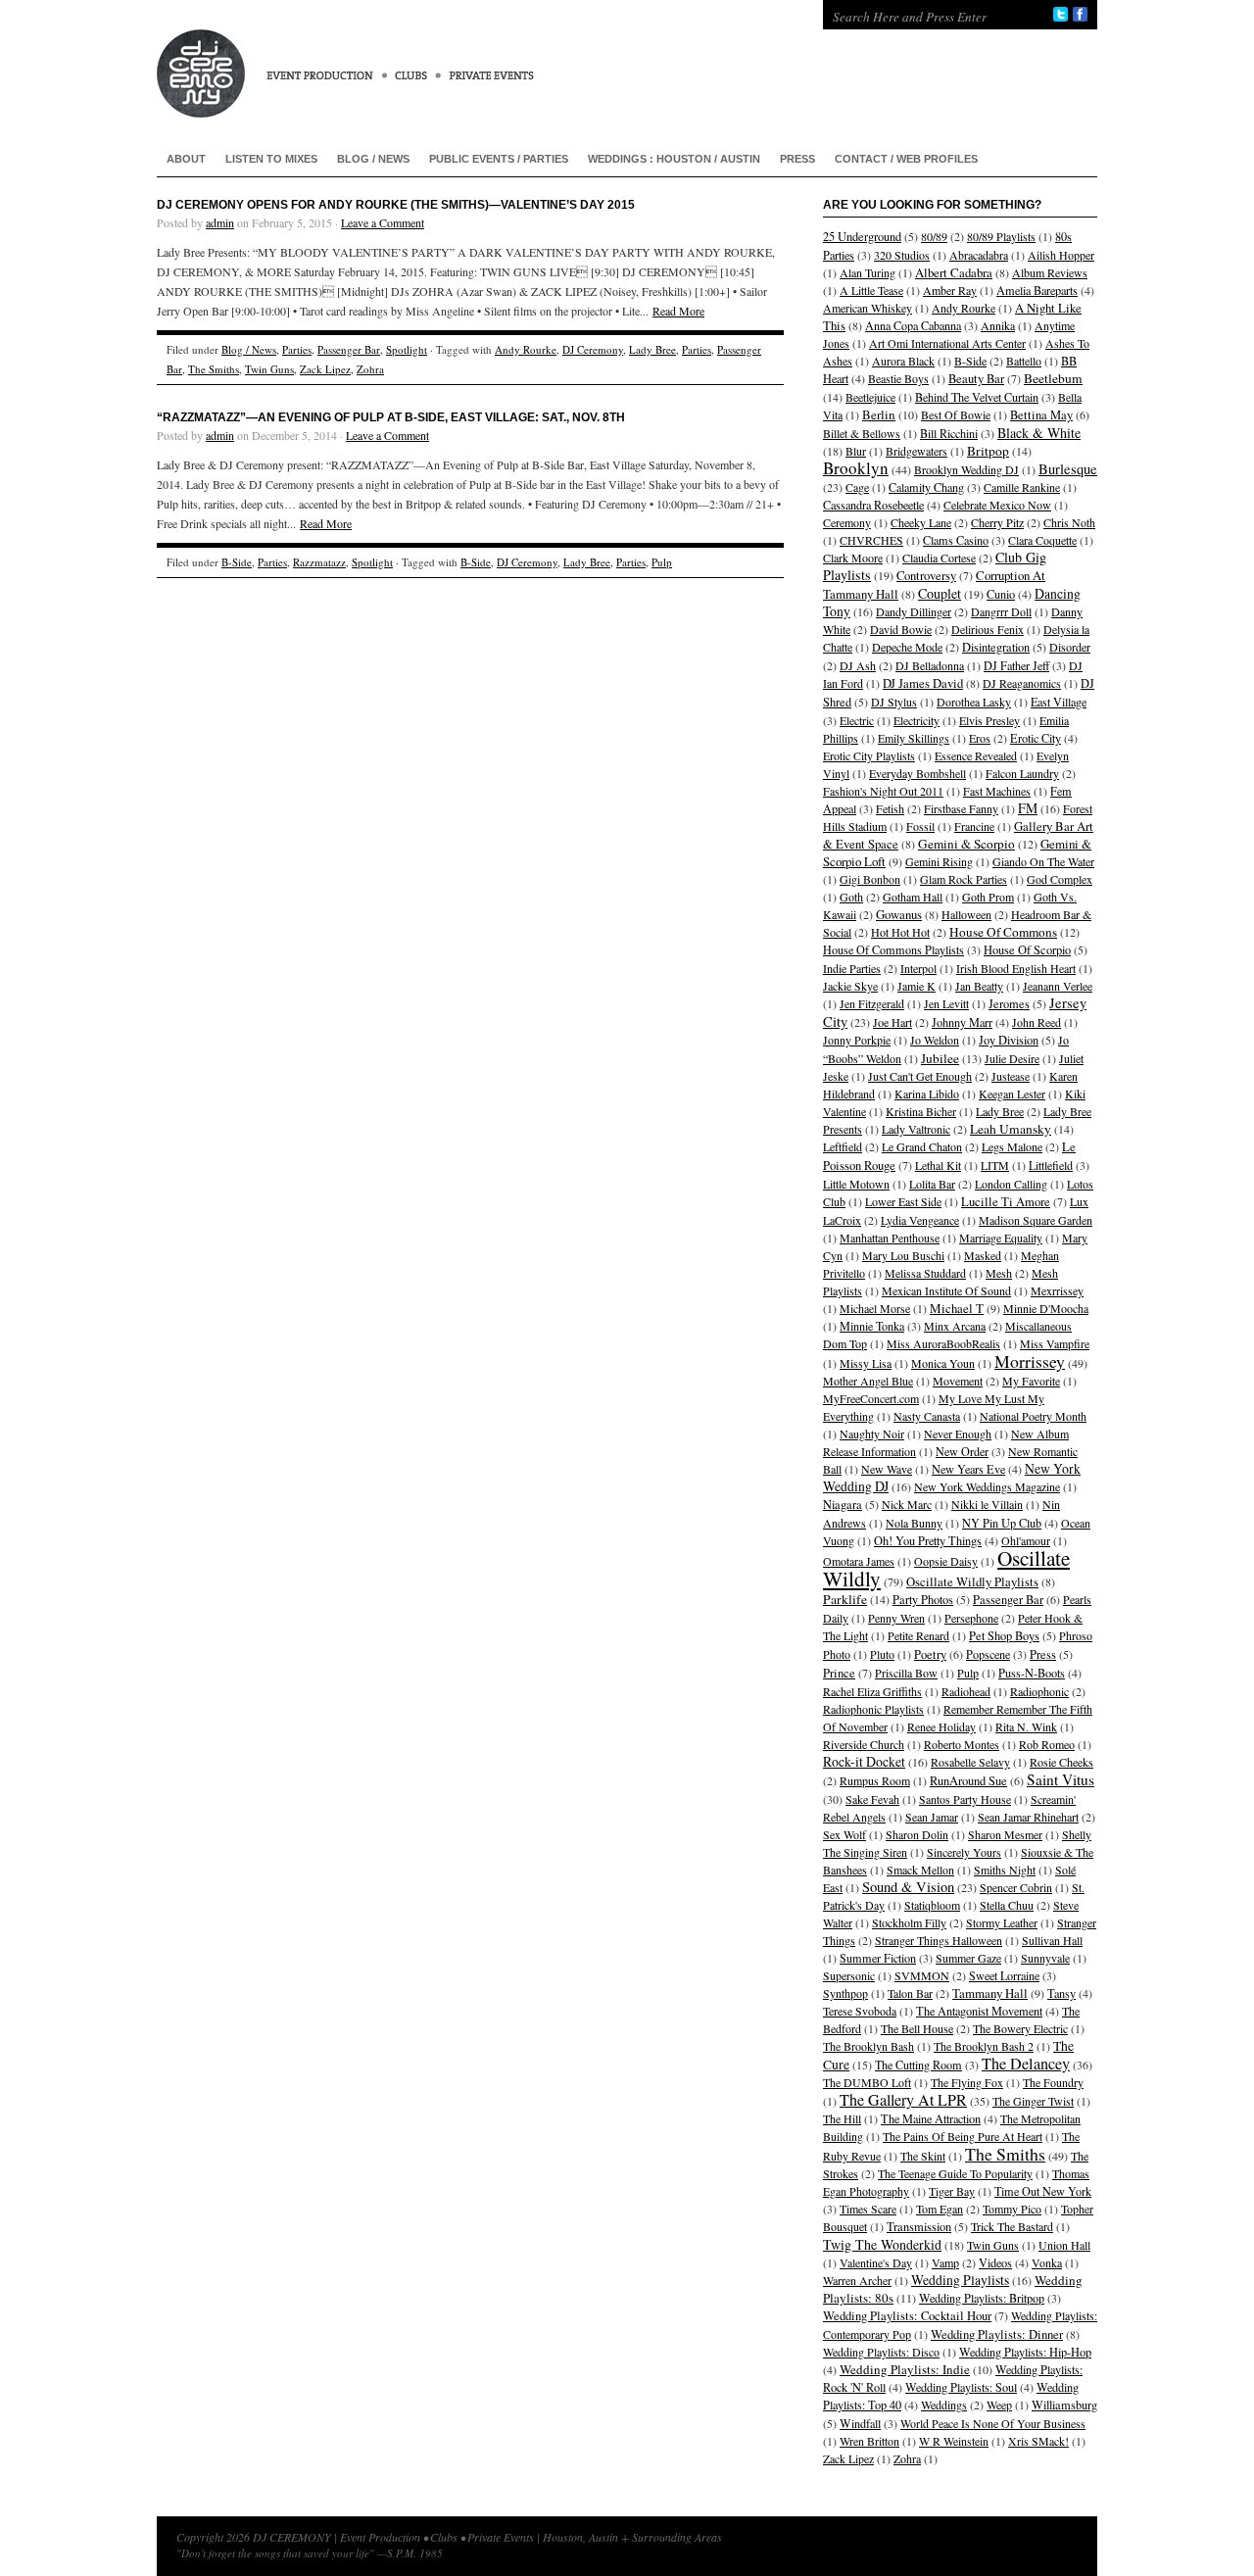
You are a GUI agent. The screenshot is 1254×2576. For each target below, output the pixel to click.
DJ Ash (858, 665)
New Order (962, 1451)
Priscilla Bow (906, 1673)
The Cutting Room (918, 2065)
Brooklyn (856, 468)
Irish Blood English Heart (1016, 968)
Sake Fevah (872, 1799)
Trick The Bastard (1012, 2226)
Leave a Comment (383, 222)
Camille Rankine (1022, 487)
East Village (1059, 702)
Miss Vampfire (1055, 1343)
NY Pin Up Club (1002, 1523)
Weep (999, 2405)
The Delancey (1026, 2064)
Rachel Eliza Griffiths (872, 1691)
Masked (983, 1255)
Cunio (1001, 594)
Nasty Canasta (927, 1416)
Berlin (879, 414)
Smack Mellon (920, 1870)
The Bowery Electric (1020, 2028)
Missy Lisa (866, 1363)
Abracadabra (979, 255)
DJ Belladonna (930, 665)
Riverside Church (864, 1744)
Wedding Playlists (960, 2280)
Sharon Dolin (917, 1834)
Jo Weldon (935, 1040)
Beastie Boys (898, 378)
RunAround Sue (968, 1781)
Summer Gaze (968, 1958)
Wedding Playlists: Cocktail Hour (907, 2316)
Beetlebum (1053, 378)
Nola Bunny (914, 1523)
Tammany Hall (990, 1993)
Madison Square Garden (1036, 1220)
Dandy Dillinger (914, 611)
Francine (974, 826)
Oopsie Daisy (946, 1561)
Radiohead (966, 1691)
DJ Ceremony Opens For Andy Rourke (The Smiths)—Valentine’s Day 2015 (396, 205)
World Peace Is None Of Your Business (993, 2423)
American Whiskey (868, 308)
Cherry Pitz (997, 522)
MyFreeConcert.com (871, 1398)
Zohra (370, 369)
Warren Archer (857, 2280)
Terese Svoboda (860, 2011)
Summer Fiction (878, 1958)
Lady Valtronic (916, 1129)
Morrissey (1030, 1361)
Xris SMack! (1038, 2441)
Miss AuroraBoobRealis (943, 1343)
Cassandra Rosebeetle (873, 505)
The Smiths (214, 369)
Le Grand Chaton (922, 1146)
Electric (857, 720)
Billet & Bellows (862, 433)
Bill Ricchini (949, 433)
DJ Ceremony (593, 349)
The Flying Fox (967, 2082)
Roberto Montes (962, 1744)
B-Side (237, 562)
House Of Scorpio (1027, 950)
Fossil (920, 826)
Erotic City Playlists (869, 755)
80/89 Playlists (1001, 236)
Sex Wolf (844, 1834)
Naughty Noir (872, 1434)
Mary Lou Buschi (903, 1255)
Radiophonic (1039, 1691)
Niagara (843, 1505)
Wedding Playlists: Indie (905, 2369)
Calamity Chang (926, 487)
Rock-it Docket (864, 1761)
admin (220, 222)
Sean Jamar (932, 1817)
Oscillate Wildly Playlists (972, 1581)
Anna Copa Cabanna (913, 325)
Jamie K (916, 986)
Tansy (1061, 1993)
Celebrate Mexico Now (997, 505)
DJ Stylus (894, 702)
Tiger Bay (952, 2191)
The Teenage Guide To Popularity (955, 2173)
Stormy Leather (1002, 1922)
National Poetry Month (1033, 1416)
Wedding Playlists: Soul (961, 2387)
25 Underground (862, 237)
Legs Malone (1012, 1146)
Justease (1011, 1076)
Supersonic (849, 1975)
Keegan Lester (1012, 1094)
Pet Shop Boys (1004, 1636)
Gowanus (899, 914)
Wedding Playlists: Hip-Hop (1025, 2352)
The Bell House (917, 2028)
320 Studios (902, 255)
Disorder (1070, 647)
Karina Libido (927, 1094)
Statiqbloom (932, 1905)
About (186, 159)
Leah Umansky (1011, 1129)
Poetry (930, 1654)
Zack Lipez (325, 369)
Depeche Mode (907, 647)
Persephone (971, 1618)
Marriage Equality (1001, 1238)
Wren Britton (869, 2441)
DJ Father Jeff (1016, 665)
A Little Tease (871, 290)
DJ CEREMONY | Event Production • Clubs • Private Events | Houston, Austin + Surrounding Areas (470, 59)
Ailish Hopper (1061, 255)
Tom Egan (940, 2209)
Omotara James (859, 1561)
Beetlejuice (870, 397)
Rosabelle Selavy (970, 1762)
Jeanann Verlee (1058, 986)
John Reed (1037, 1022)
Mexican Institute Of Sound (946, 1290)
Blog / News (373, 159)
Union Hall (1064, 2245)
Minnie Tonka (872, 1326)
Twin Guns (269, 369)
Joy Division (1009, 1040)
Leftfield (843, 1146)
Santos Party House (965, 1799)
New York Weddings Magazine (987, 1486)
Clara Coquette (1042, 540)
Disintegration (996, 647)
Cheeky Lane (921, 522)
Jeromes (1009, 1004)
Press (797, 159)
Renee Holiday (941, 1726)
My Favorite (1031, 1381)
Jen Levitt (946, 1003)
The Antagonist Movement (979, 2011)
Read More (678, 311)
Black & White (1039, 433)
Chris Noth (1069, 522)
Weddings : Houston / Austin (674, 159)
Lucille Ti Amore (1006, 1202)
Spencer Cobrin (1016, 1887)
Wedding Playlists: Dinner (997, 2334)
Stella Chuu (1007, 1905)
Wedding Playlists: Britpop (982, 2298)
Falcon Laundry (1022, 773)
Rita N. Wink (1026, 1726)
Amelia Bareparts (1037, 290)
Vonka (1047, 2262)
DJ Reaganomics (1022, 683)
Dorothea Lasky (974, 702)
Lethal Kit (938, 1165)
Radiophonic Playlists (873, 1709)
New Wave (887, 1469)
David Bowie (901, 629)
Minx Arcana (955, 1326)
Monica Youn (943, 1363)
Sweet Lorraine (1004, 1975)
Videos (995, 2262)
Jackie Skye (850, 986)
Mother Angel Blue (868, 1381)
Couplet (940, 593)
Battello (1024, 361)
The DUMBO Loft (867, 2082)
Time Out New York (1043, 2191)
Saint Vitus (1061, 1779)
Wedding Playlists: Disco (881, 2352)
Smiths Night (1005, 1870)
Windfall (860, 2423)
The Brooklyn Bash (868, 2046)
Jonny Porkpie (857, 1040)
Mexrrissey (1057, 1290)
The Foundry (1053, 2082)
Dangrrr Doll (1001, 611)
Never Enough (958, 1434)
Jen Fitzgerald (872, 1003)
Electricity (916, 720)
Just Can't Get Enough (920, 1076)
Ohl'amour (1026, 1540)
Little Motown (856, 1184)
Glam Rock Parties (964, 879)
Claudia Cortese (939, 558)
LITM (995, 1165)
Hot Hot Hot (900, 932)
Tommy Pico (1012, 2209)
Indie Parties (852, 968)
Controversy (926, 576)
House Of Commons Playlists (893, 949)
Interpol (918, 968)
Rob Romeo (1047, 1744)
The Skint (923, 2156)
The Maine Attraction (931, 2118)
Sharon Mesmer (1005, 1834)
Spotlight (407, 349)
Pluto (882, 1654)
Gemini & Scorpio (966, 844)
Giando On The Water (1043, 861)
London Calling (1011, 1184)
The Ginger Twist (1033, 2101)
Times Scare (868, 2209)
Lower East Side (903, 1201)
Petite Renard (918, 1635)
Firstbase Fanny (961, 808)
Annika (998, 325)
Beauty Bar (976, 379)
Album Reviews (1050, 272)
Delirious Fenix (988, 629)
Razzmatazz (319, 562)
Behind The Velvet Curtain (977, 397)
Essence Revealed (976, 755)
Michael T (957, 1308)
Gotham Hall (913, 897)
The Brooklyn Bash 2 (984, 2046)
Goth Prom (988, 897)
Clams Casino (956, 540)
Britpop (988, 451)
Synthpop (845, 1993)
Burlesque (1068, 469)
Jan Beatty (979, 986)
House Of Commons (1003, 932)
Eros (980, 738)
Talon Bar (910, 1993)
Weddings (944, 2405)
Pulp (662, 562)
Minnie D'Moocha (1046, 1308)
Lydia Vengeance (920, 1220)
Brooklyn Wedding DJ (966, 469)
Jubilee (940, 1058)
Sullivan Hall (1052, 1940)
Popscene (988, 1654)
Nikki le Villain (987, 1504)
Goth (851, 897)
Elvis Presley (989, 720)
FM (1028, 808)
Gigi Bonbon (870, 879)
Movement (958, 1381)
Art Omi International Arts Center (947, 343)
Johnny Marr (962, 1022)
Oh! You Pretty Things (928, 1540)
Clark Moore (853, 558)
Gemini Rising (939, 861)
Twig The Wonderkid (882, 2244)
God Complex (1060, 879)
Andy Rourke (526, 349)
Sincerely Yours (964, 1852)
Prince (839, 1673)
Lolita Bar (932, 1184)
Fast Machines (997, 791)
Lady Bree (652, 349)
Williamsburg (1064, 2405)
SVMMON (922, 1975)
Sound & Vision (908, 1887)
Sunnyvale (1045, 1958)
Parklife (845, 1599)
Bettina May (1041, 415)
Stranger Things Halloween (939, 1940)
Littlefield (1051, 1165)
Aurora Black (903, 361)
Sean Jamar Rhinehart (1028, 1817)
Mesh (999, 1273)
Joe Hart (892, 1022)
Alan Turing (868, 272)
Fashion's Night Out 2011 (883, 791)
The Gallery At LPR (903, 2100)
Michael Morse (875, 1308)
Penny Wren (896, 1618)
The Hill (842, 2118)
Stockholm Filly (909, 1922)
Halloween (966, 914)
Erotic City (1036, 738)
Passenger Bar (349, 349)
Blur (856, 451)
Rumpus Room (875, 1780)
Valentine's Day (876, 2262)
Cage (857, 487)
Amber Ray (950, 290)
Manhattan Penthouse (890, 1238)
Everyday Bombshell (917, 773)
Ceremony (847, 522)
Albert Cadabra (954, 272)
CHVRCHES (871, 540)
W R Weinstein (954, 2441)
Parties (297, 349)
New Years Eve (968, 1469)
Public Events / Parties (499, 159)
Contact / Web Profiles (906, 159)
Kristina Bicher (921, 1111)
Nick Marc (907, 1504)
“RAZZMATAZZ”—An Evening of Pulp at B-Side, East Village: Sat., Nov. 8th (391, 417)
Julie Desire (1012, 1058)
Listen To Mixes (271, 159)
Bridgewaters (916, 451)
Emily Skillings (914, 738)
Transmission (919, 2227)
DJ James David (923, 683)
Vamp (945, 2262)
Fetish (890, 808)
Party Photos (923, 1600)
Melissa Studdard (925, 1273)
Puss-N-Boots (1032, 1673)
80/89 (934, 236)
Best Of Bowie (956, 414)
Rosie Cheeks (1061, 1762)
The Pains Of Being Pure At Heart (963, 2136)
